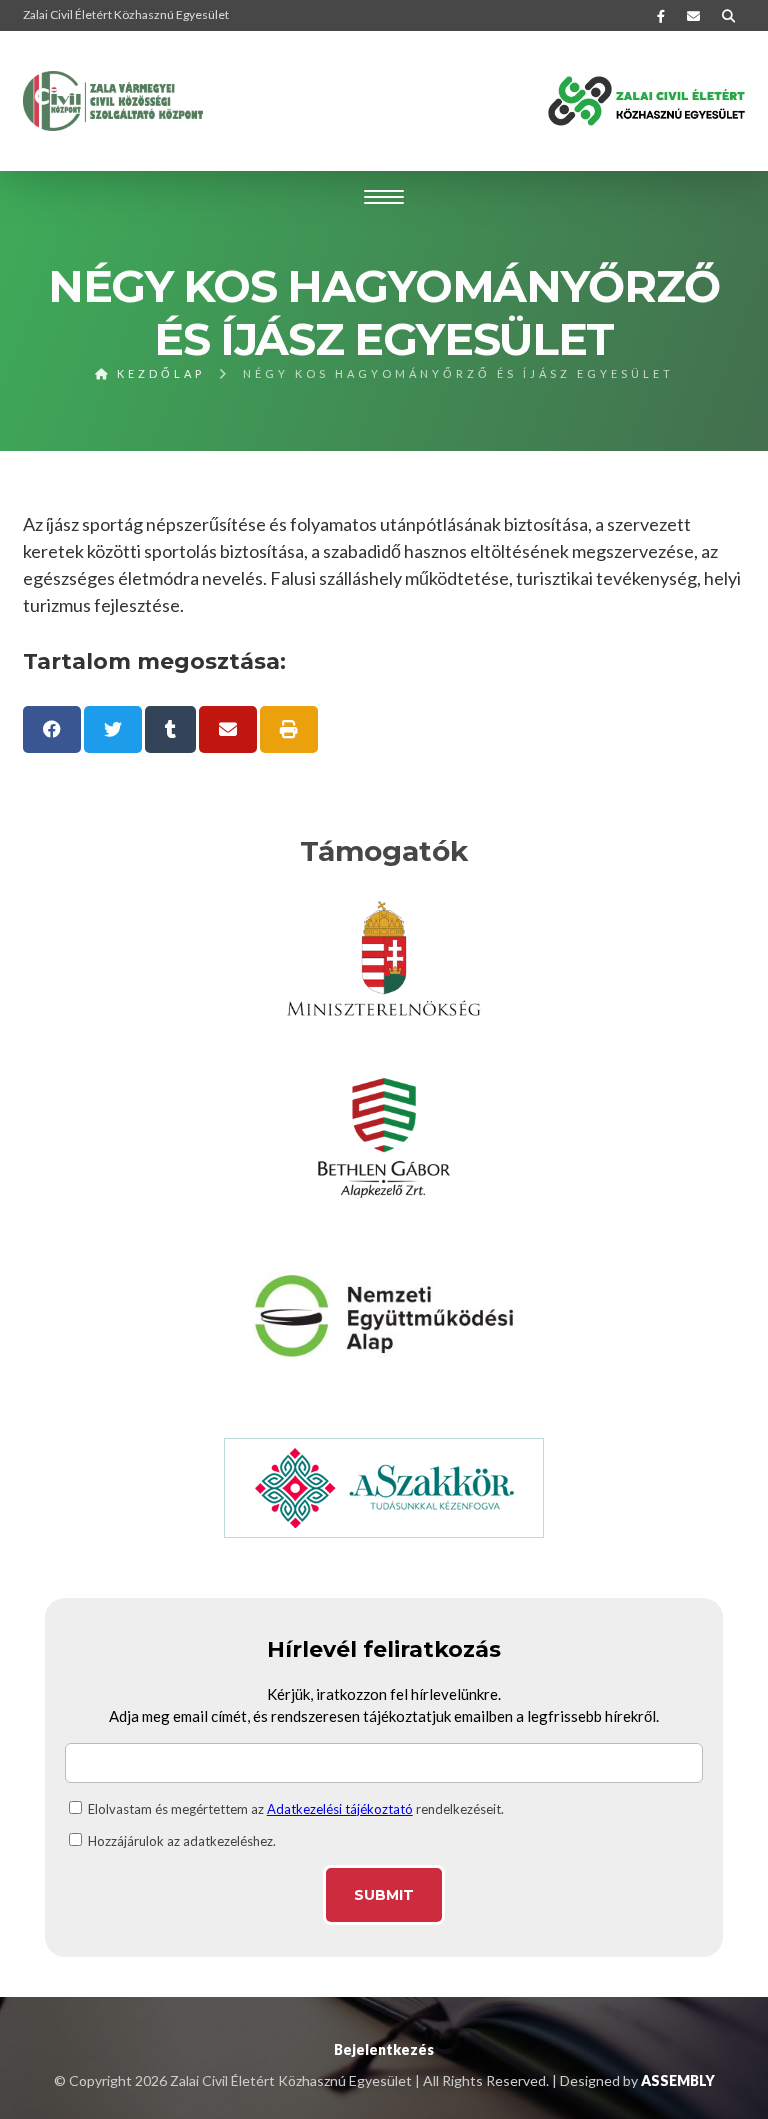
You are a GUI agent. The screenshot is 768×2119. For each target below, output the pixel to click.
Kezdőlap (158, 373)
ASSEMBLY (678, 2080)
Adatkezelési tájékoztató (340, 1809)
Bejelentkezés (384, 2049)
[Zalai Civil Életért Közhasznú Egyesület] (113, 101)
